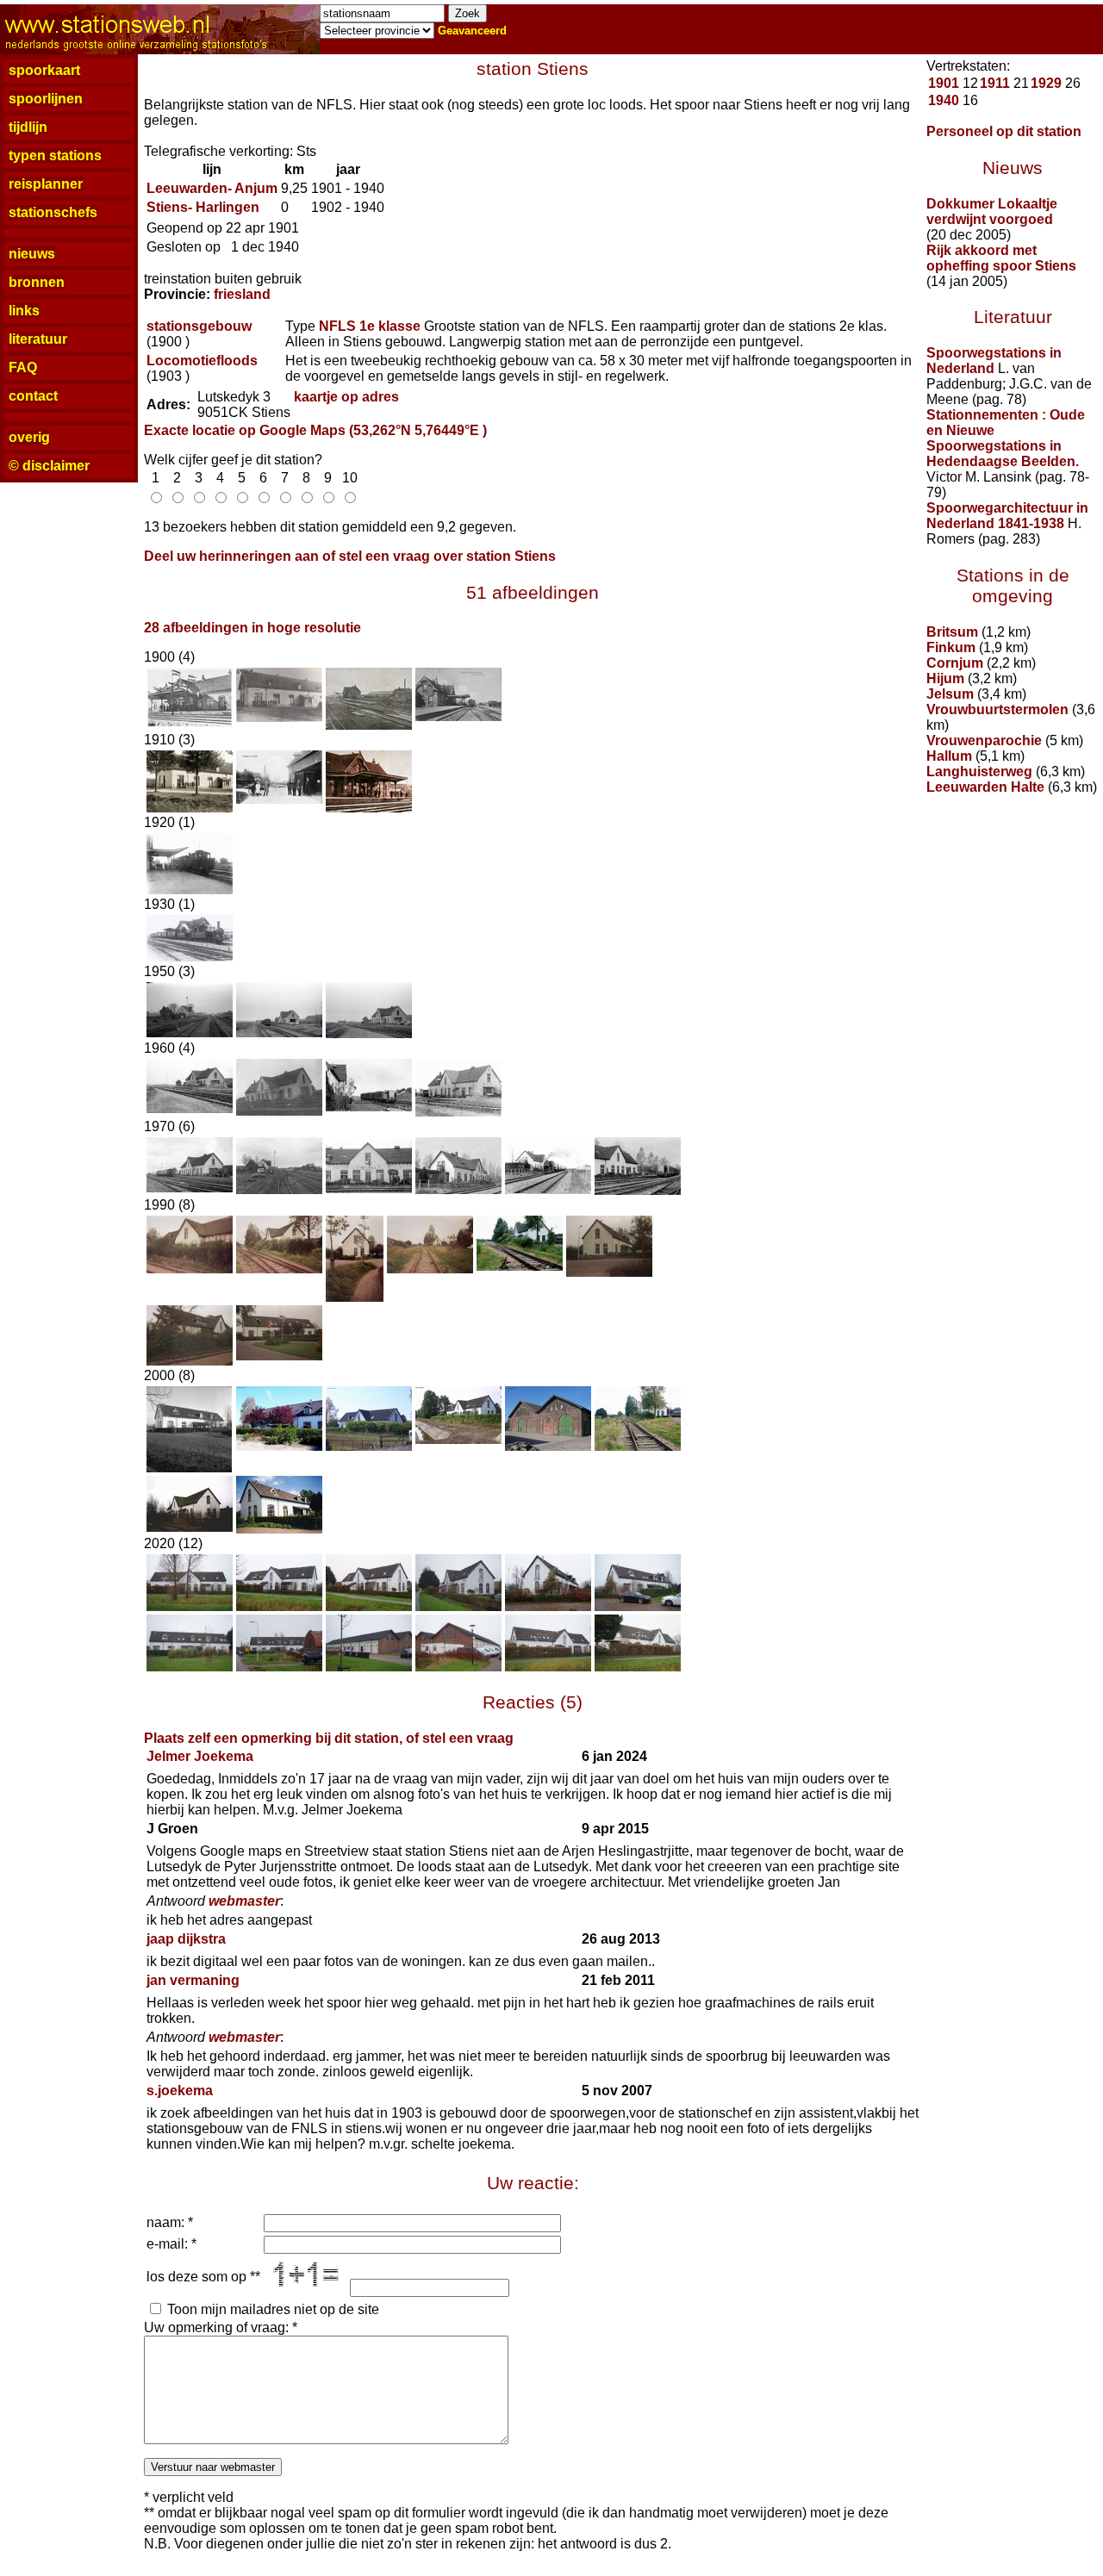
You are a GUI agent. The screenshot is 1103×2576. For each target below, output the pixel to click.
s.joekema (180, 2091)
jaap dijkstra (186, 1939)
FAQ (23, 367)
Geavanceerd (472, 31)
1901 (944, 83)
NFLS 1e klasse (370, 326)
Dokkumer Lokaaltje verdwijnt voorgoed (992, 212)
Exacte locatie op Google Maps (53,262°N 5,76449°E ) (315, 430)
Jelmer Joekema (200, 1756)
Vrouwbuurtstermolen (997, 709)
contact (33, 396)
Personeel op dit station (1004, 131)
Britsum (952, 632)
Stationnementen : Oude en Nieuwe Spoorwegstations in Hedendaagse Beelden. (1006, 438)
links (24, 311)
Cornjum (955, 663)
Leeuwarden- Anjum (212, 188)
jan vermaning (193, 1980)
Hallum (949, 756)
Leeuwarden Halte (985, 787)
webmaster (244, 1901)
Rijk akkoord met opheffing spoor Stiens (1001, 258)
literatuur (38, 339)
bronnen (37, 282)
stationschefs (53, 212)
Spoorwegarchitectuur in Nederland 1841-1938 (1007, 516)
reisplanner (46, 184)
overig (29, 437)
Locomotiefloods (202, 361)
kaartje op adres (346, 397)
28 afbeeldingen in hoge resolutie (252, 628)
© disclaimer (49, 466)
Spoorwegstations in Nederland (994, 361)
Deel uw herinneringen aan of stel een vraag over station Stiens (350, 556)
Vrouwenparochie (984, 740)
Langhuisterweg (979, 772)
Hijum (945, 678)
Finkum (951, 647)
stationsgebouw (199, 326)
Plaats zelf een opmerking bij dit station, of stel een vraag (329, 1738)
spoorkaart (44, 70)
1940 (944, 100)
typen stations (55, 156)
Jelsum (950, 694)
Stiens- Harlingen (203, 207)
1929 (1046, 83)
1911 (995, 83)
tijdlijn (28, 127)
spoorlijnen (46, 99)
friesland (242, 294)
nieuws (32, 254)
